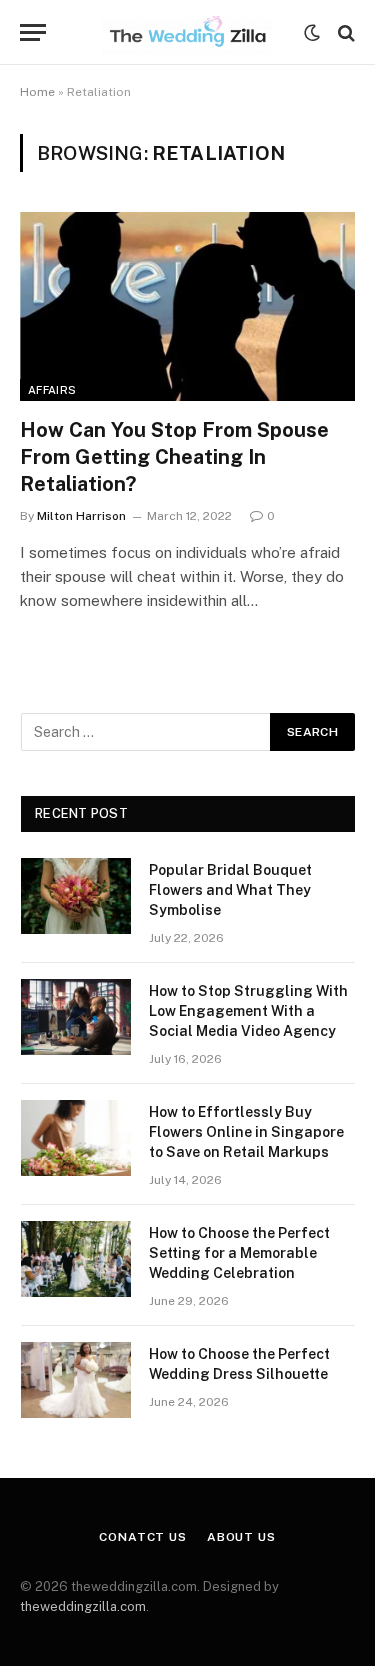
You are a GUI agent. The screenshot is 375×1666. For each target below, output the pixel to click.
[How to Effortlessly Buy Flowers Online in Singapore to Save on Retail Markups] (76, 1138)
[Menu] (33, 32)
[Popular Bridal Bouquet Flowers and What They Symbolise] (76, 896)
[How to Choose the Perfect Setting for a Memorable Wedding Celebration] (76, 1259)
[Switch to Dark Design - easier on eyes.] (312, 33)
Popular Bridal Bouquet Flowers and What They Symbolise (230, 890)
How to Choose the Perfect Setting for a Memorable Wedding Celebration (239, 1253)
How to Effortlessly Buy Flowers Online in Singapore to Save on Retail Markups (246, 1132)
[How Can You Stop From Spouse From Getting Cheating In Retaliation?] (187, 306)
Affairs (52, 390)
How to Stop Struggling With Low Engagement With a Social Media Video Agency (248, 1011)
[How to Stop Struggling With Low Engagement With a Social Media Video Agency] (76, 1017)
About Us (241, 1537)
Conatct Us (142, 1537)
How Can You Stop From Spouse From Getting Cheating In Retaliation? (174, 457)
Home (37, 92)
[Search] (344, 32)
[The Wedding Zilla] (188, 32)
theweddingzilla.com (83, 1606)
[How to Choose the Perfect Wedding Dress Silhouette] (76, 1380)
